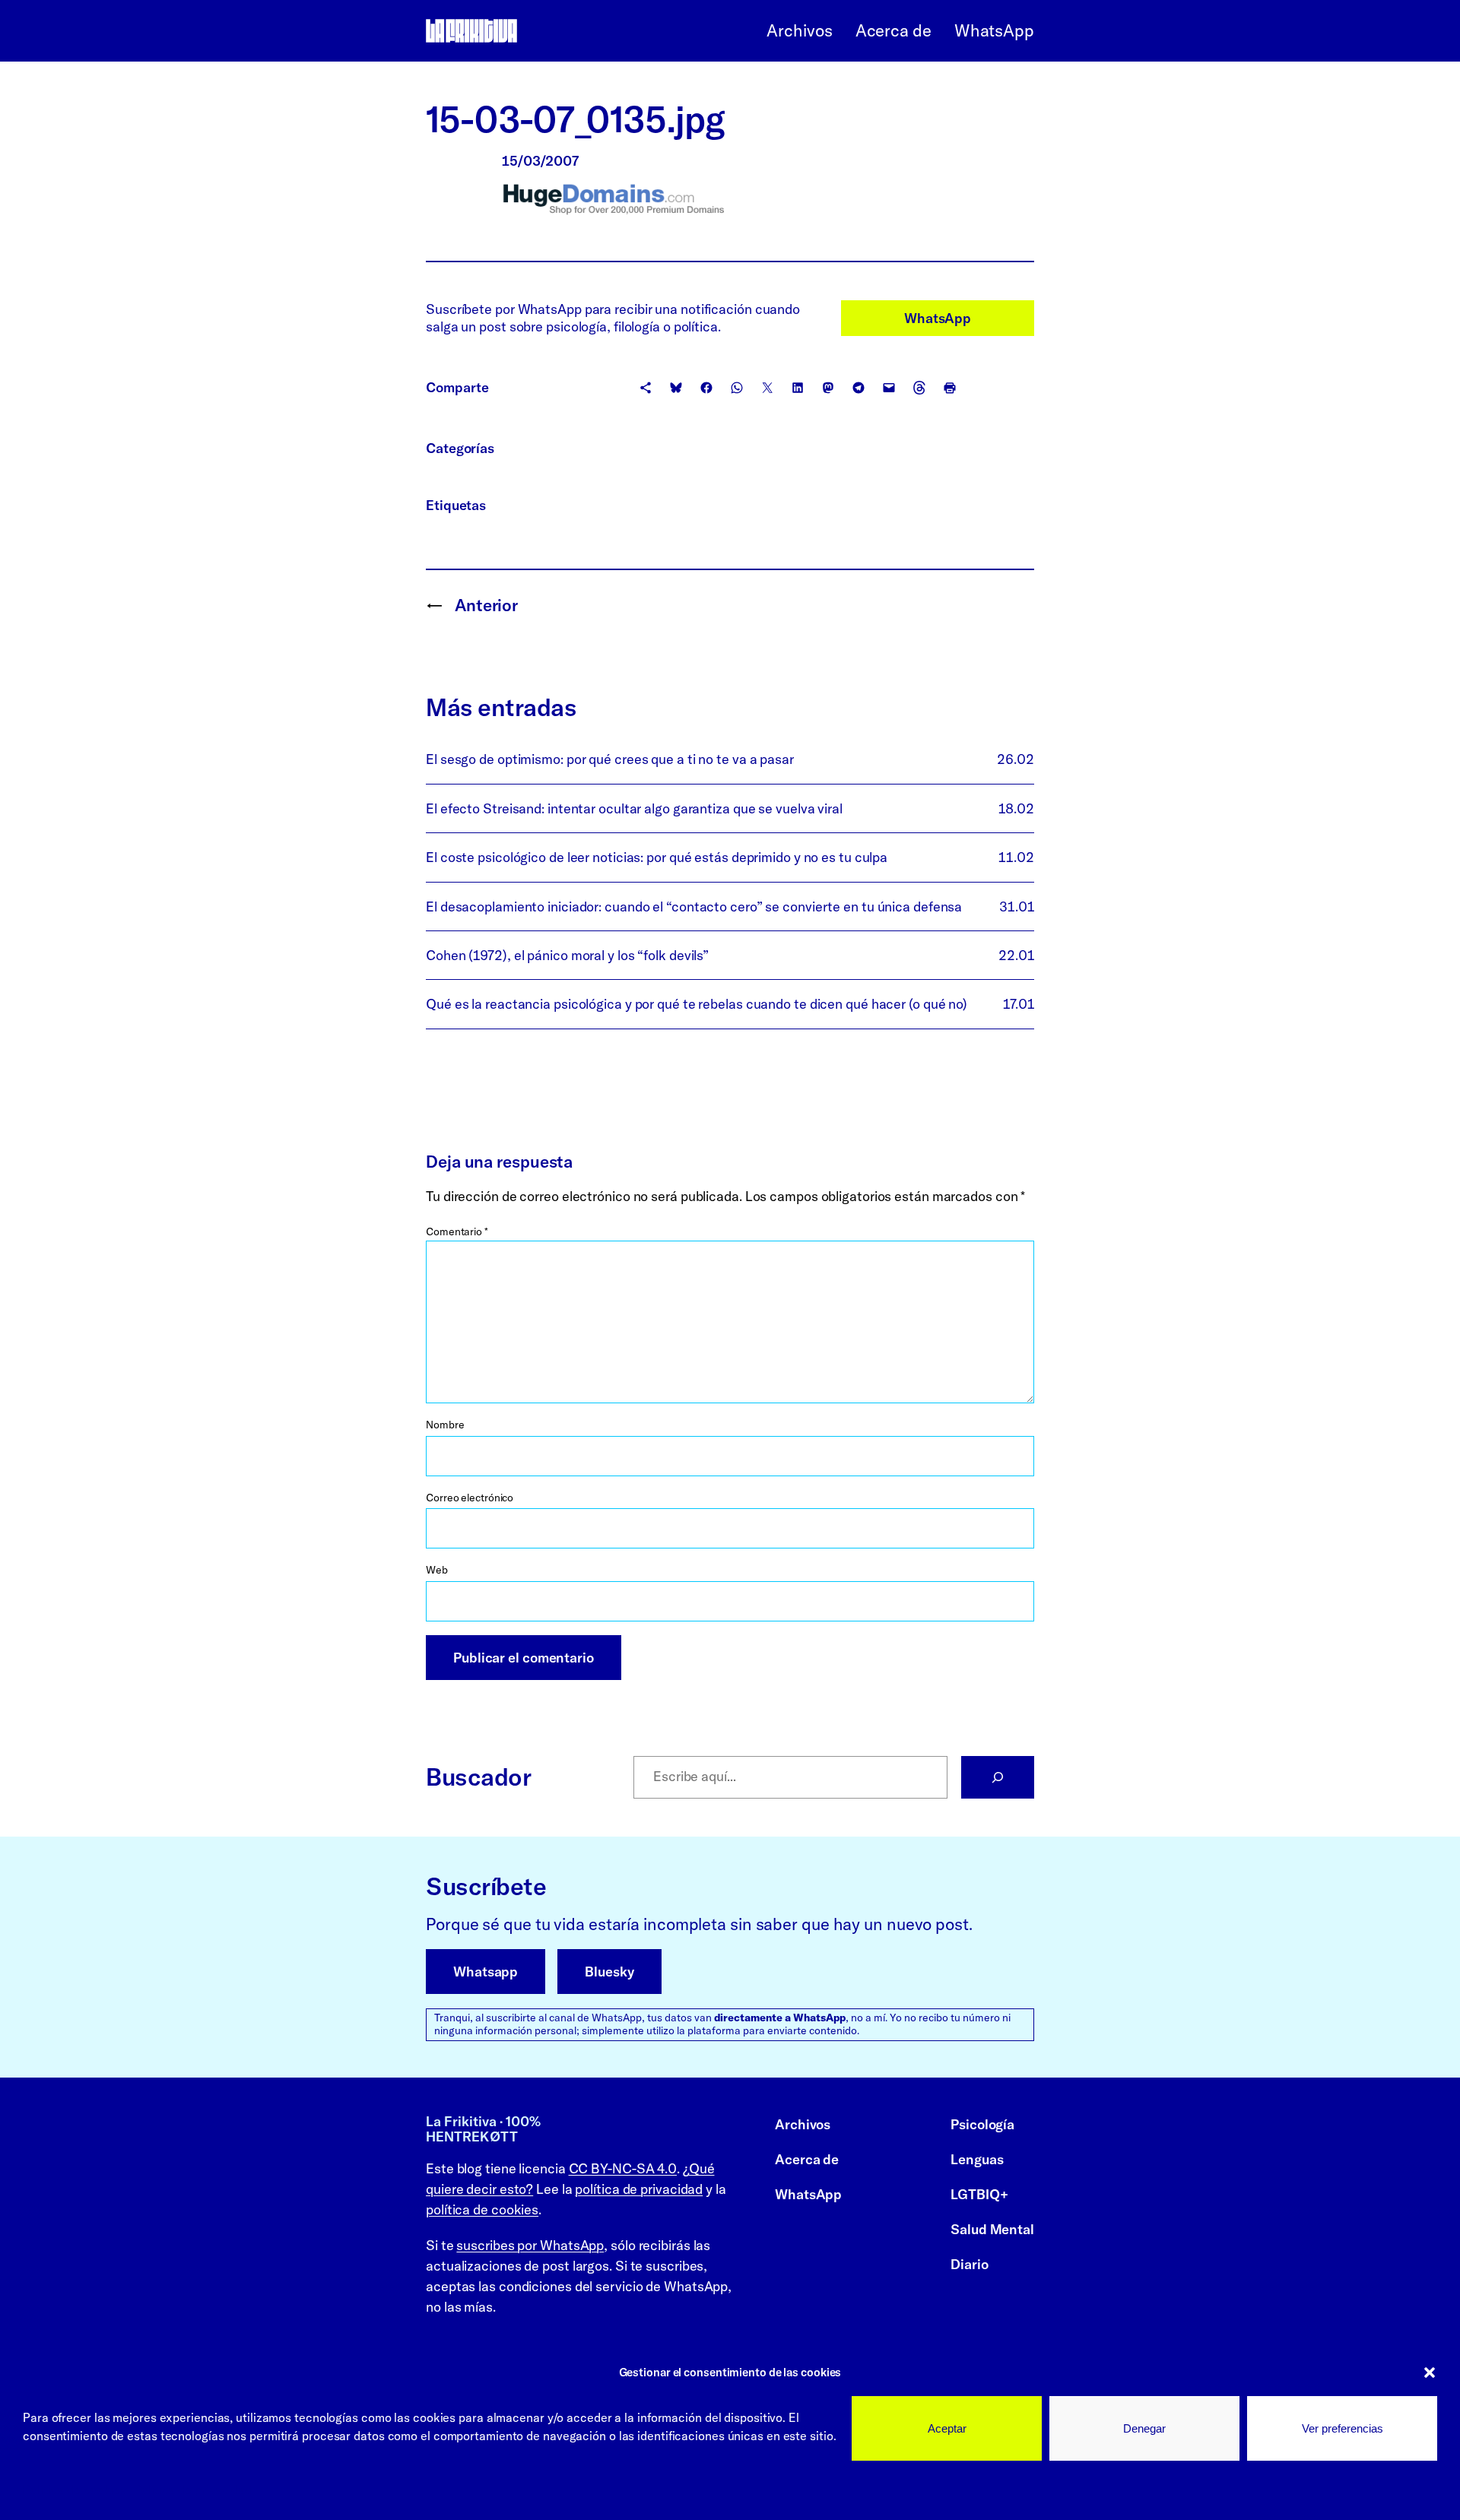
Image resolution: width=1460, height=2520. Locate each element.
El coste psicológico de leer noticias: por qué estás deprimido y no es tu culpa (657, 857)
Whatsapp (486, 1972)
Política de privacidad (193, 2490)
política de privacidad (639, 2189)
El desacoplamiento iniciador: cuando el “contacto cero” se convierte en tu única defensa (694, 907)
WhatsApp (938, 318)
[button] (1430, 2373)
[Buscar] (998, 1777)
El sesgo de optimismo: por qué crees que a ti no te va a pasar (610, 759)
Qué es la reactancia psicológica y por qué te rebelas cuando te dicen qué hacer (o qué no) (697, 1004)
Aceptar (947, 2428)
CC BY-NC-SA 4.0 (623, 2168)
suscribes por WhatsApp (530, 2245)
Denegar (1144, 2428)
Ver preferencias (1343, 2428)
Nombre (445, 1425)
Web (437, 1570)
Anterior (486, 605)
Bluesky (609, 1972)
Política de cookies (75, 2490)
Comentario (457, 1231)
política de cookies (482, 2209)
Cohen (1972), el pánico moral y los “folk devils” (567, 955)
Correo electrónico (470, 1498)
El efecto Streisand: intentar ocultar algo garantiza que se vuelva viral (634, 808)
